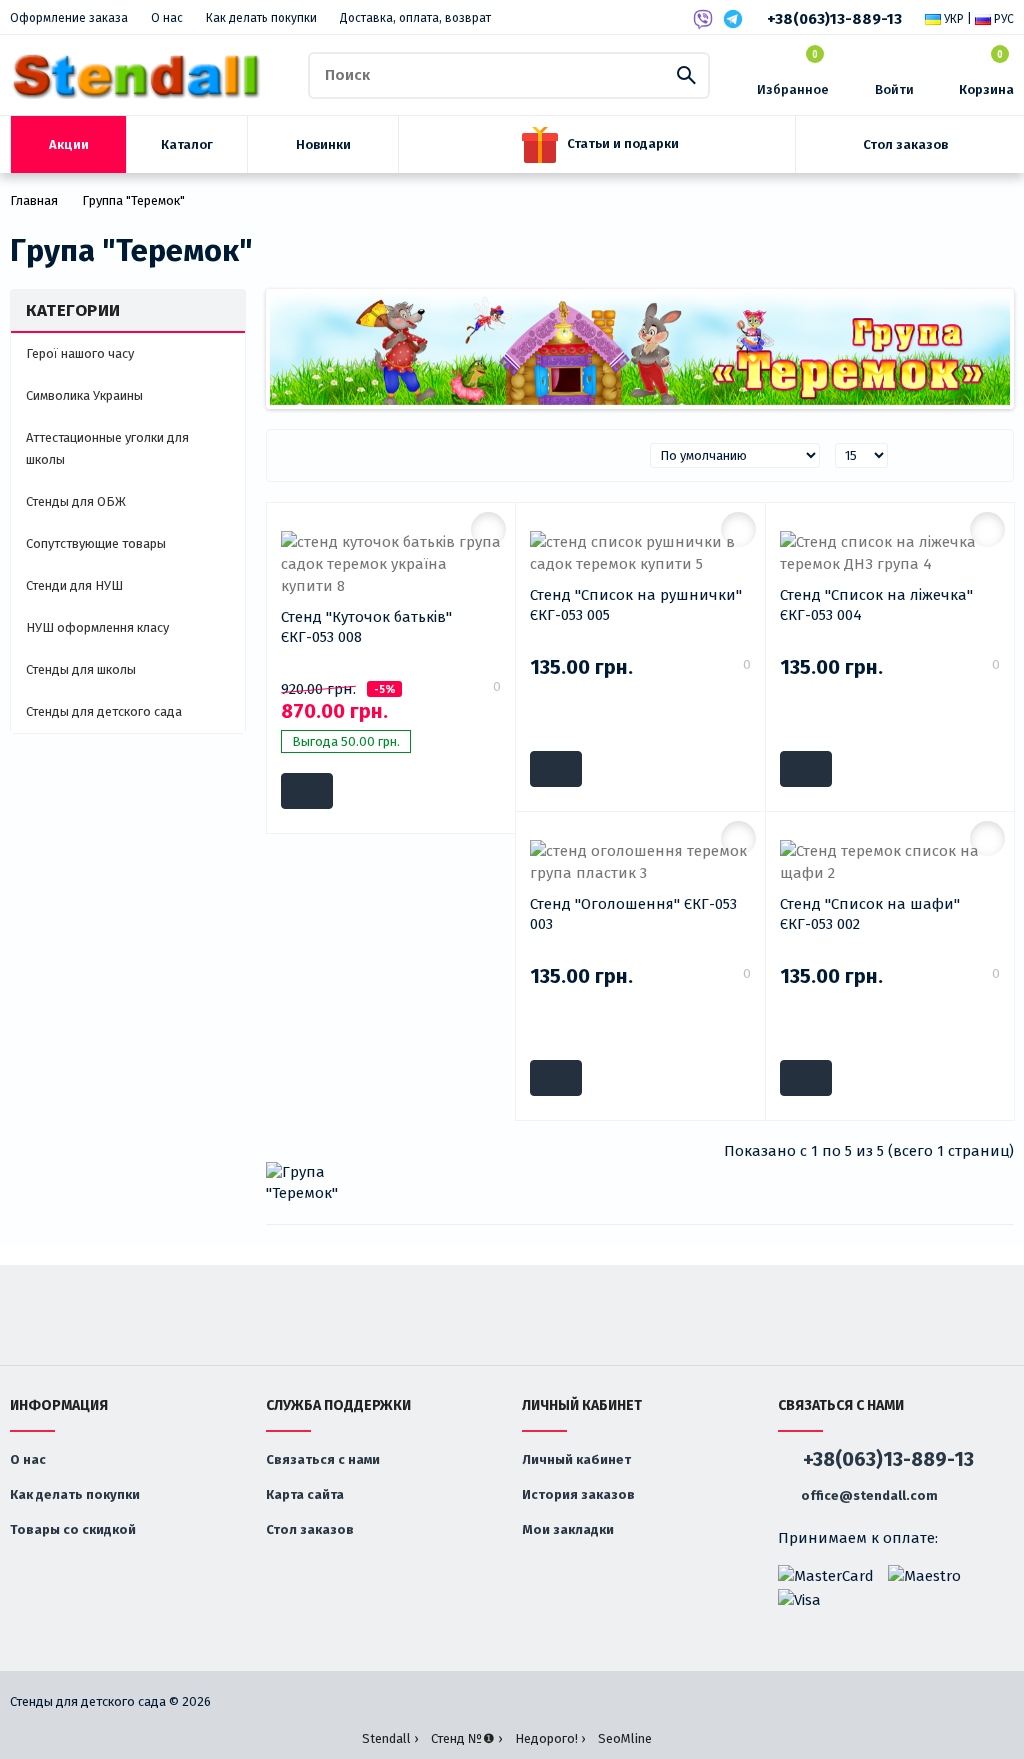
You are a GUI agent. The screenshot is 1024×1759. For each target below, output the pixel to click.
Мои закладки (568, 1529)
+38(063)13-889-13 (834, 19)
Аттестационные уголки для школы (107, 448)
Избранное (793, 73)
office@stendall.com (868, 1495)
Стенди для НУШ (74, 585)
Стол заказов (310, 1529)
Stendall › (390, 1738)
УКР (952, 19)
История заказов (578, 1494)
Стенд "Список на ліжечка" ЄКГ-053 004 (876, 605)
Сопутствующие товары (96, 543)
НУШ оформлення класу (97, 627)
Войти (894, 89)
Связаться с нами (323, 1459)
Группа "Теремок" (133, 200)
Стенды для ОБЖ (76, 501)
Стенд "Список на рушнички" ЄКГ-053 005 (636, 605)
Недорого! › (550, 1738)
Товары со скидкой (73, 1529)
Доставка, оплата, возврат (415, 18)
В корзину (307, 791)
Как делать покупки (261, 18)
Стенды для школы (81, 669)
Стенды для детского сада (104, 711)
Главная (34, 200)
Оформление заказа (69, 18)
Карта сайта (305, 1494)
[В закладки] (488, 529)
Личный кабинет (576, 1459)
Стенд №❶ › (466, 1738)
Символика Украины (84, 395)
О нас (167, 18)
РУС (1002, 19)
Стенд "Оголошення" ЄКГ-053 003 (633, 914)
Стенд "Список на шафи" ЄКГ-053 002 (870, 914)
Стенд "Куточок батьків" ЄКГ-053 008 (366, 627)
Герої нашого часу (80, 353)
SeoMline (625, 1738)
